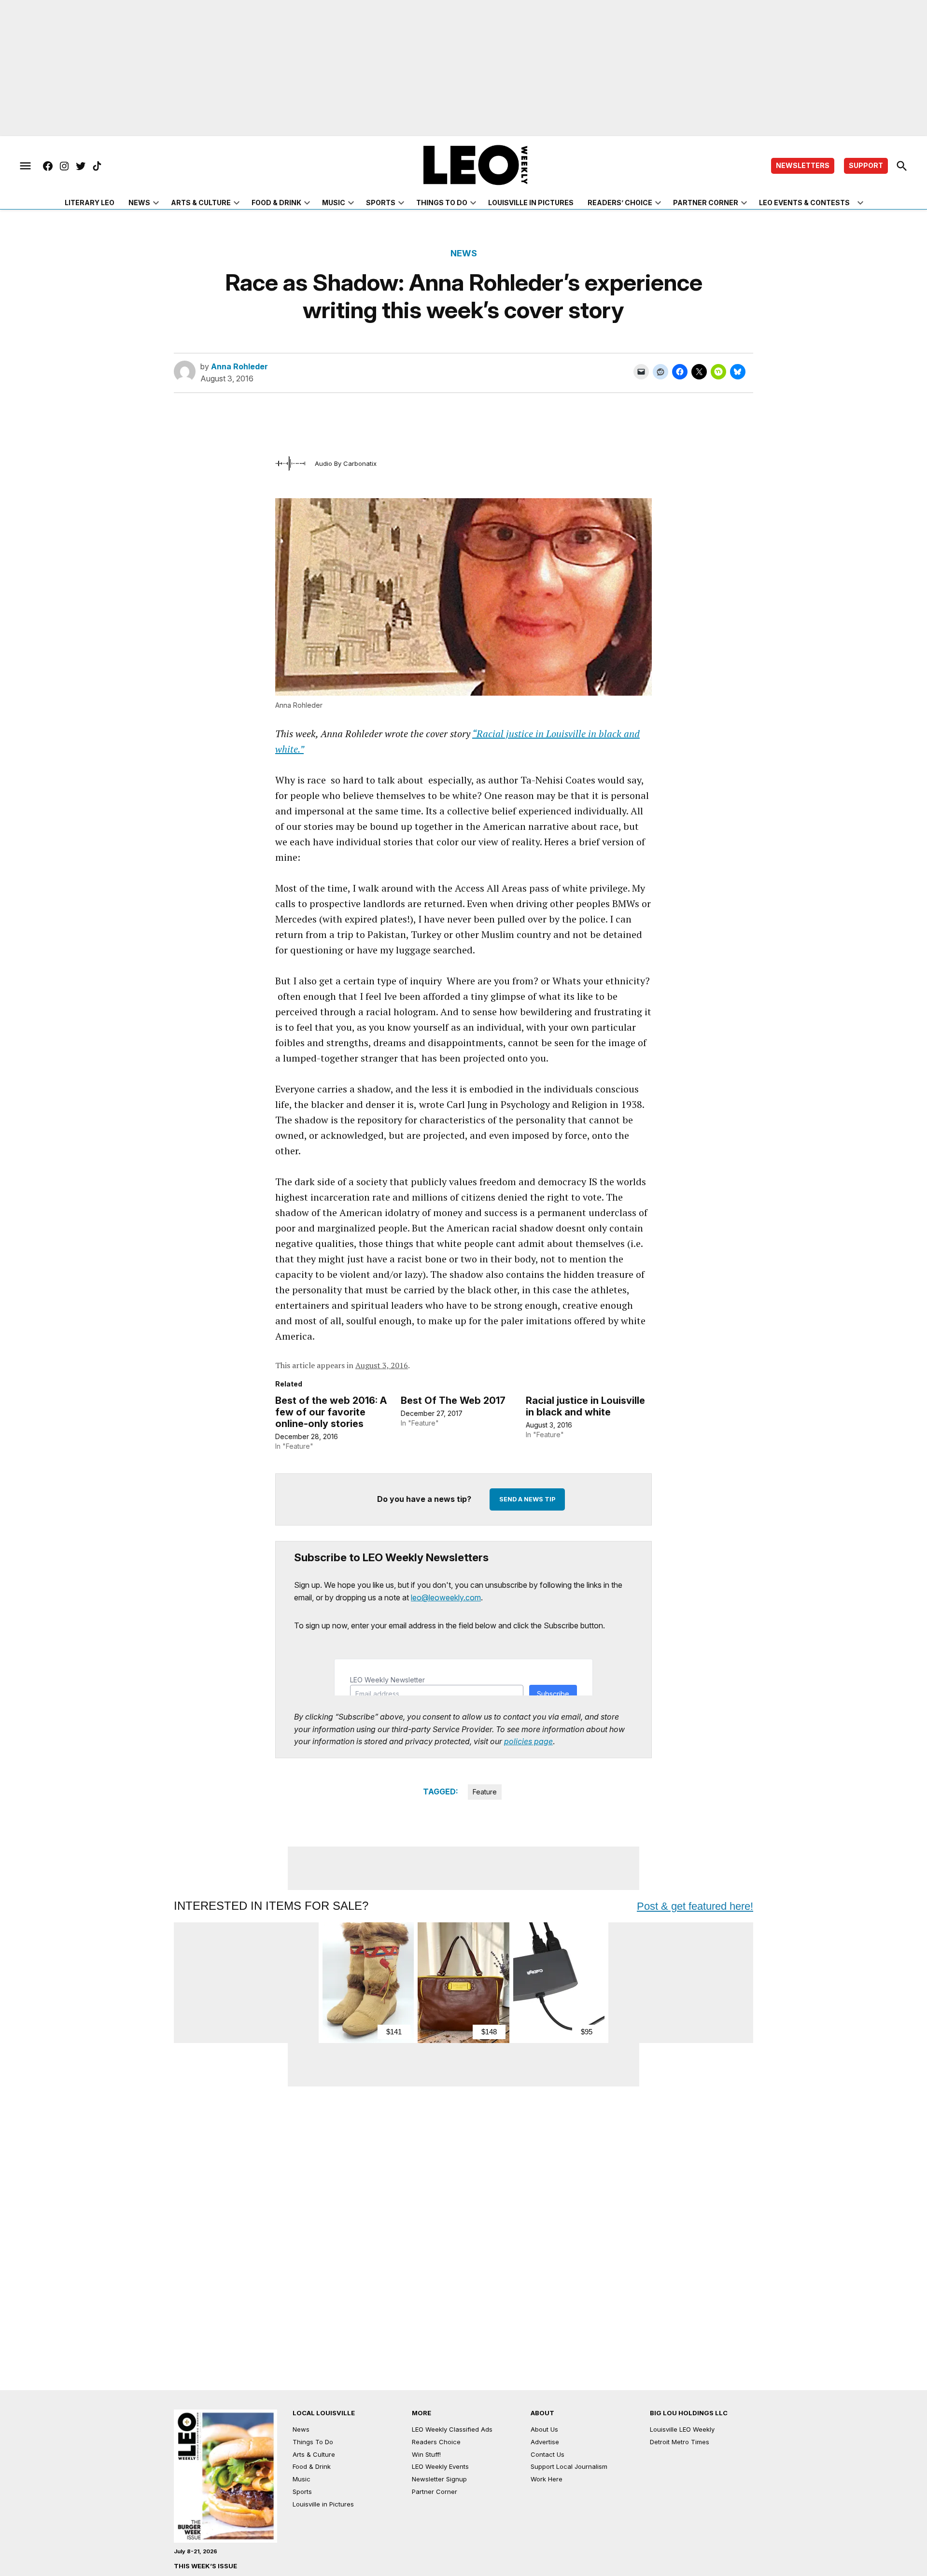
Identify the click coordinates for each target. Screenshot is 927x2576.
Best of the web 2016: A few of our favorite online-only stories (331, 1412)
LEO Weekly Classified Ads (452, 2429)
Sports (381, 203)
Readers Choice (436, 2442)
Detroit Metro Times (680, 2442)
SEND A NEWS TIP (527, 1499)
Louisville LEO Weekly (682, 2429)
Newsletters (803, 165)
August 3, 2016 (382, 1365)
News (139, 203)
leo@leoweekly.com (446, 1597)
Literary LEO (90, 203)
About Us (544, 2429)
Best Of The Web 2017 (453, 1400)
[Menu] (25, 166)
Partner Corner (706, 203)
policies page (528, 1741)
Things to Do (442, 203)
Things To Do (313, 2442)
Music (334, 203)
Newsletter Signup (439, 2479)
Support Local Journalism (569, 2466)
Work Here (547, 2479)
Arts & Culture (201, 203)
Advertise (545, 2442)
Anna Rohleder (239, 366)
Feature (485, 1792)
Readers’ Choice (620, 203)
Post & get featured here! (695, 1906)
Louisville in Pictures (531, 203)
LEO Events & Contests (804, 203)
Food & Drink (276, 203)
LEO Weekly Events (440, 2466)
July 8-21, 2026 (196, 2551)
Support (866, 165)
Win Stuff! (426, 2454)
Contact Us (548, 2454)
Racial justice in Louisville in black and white (585, 1406)
